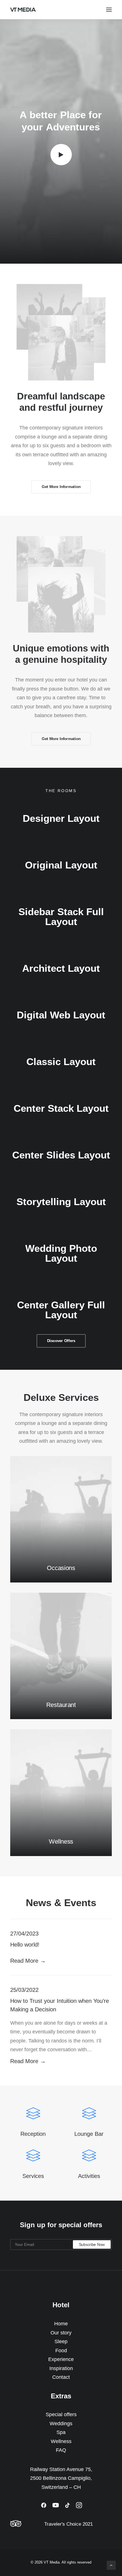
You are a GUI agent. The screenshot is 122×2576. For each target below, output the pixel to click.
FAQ (61, 2450)
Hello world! (25, 1945)
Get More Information (61, 487)
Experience (61, 2359)
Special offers (61, 2414)
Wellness (61, 2441)
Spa (61, 2432)
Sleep (61, 2341)
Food (61, 2351)
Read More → (28, 1961)
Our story (61, 2333)
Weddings (61, 2424)
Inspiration (61, 2368)
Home (61, 2324)
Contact (61, 2377)
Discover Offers (61, 1341)
